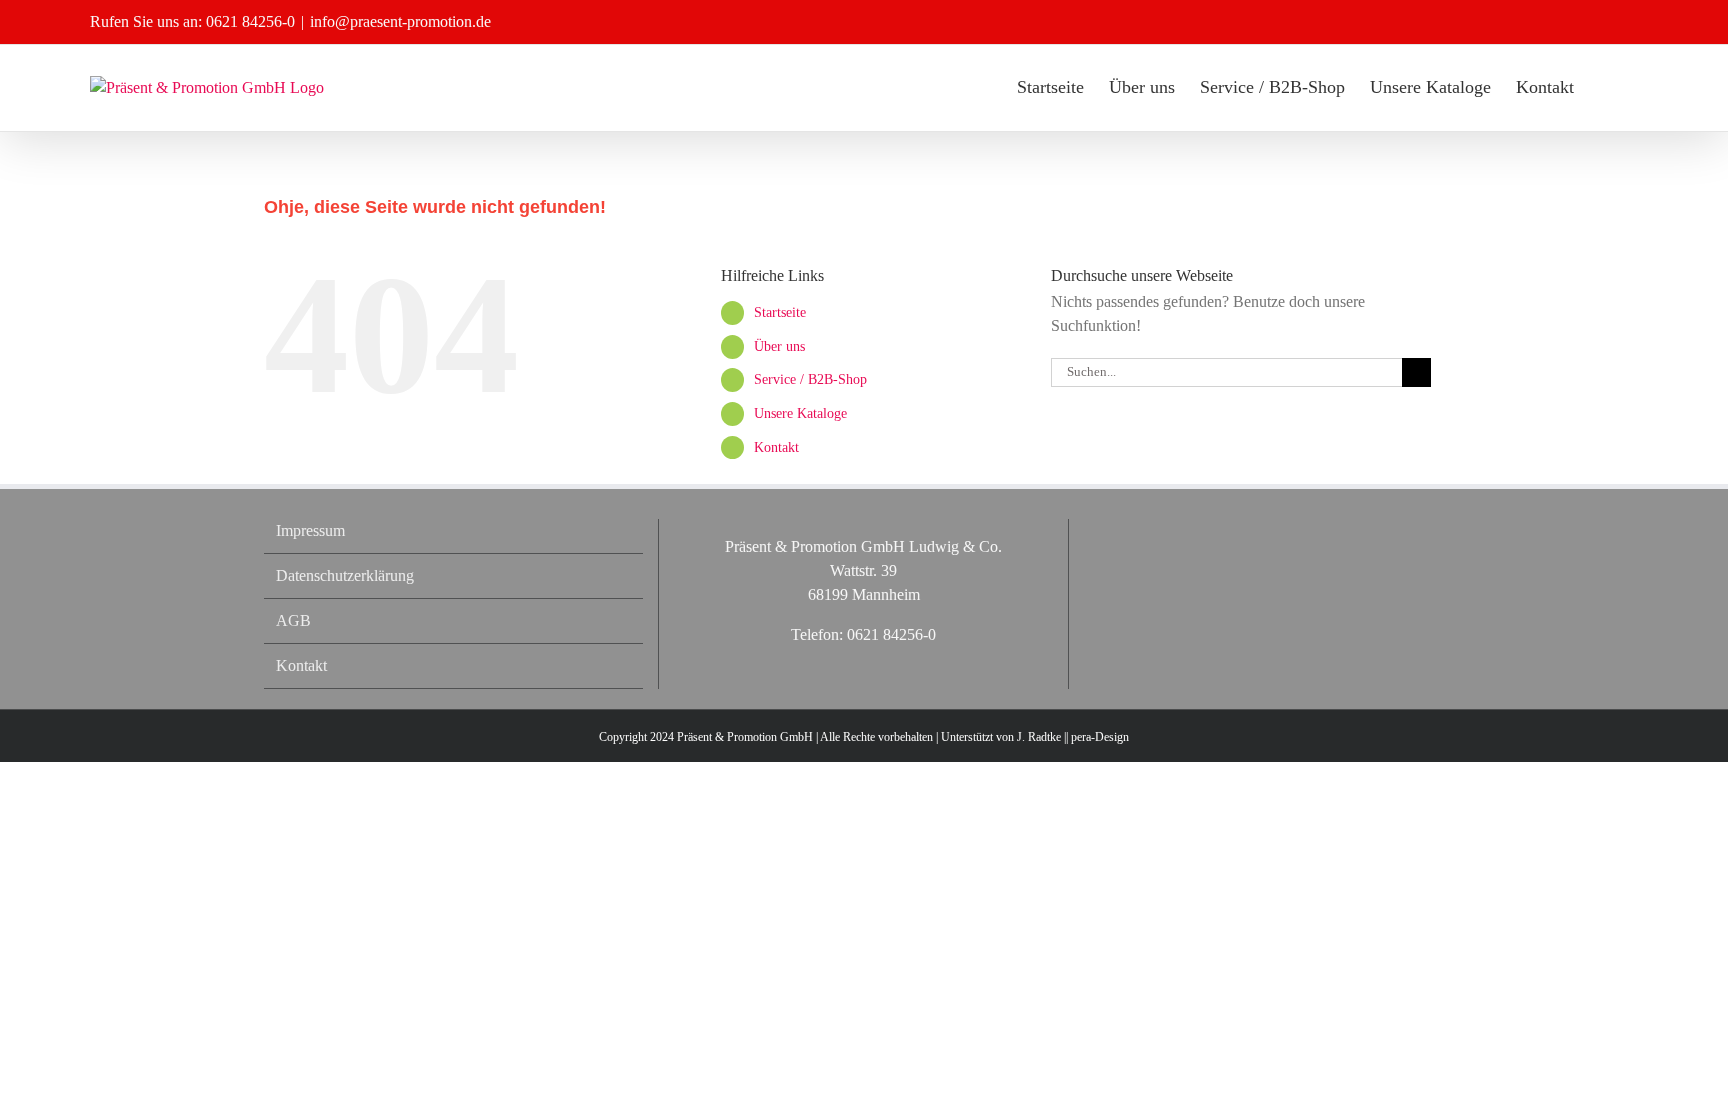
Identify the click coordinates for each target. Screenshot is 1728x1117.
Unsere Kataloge (800, 413)
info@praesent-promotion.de (400, 21)
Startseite (780, 312)
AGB (293, 620)
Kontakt (776, 447)
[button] (1606, 87)
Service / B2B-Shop (810, 379)
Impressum (310, 530)
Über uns (779, 346)
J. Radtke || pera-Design (1073, 737)
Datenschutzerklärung (345, 575)
